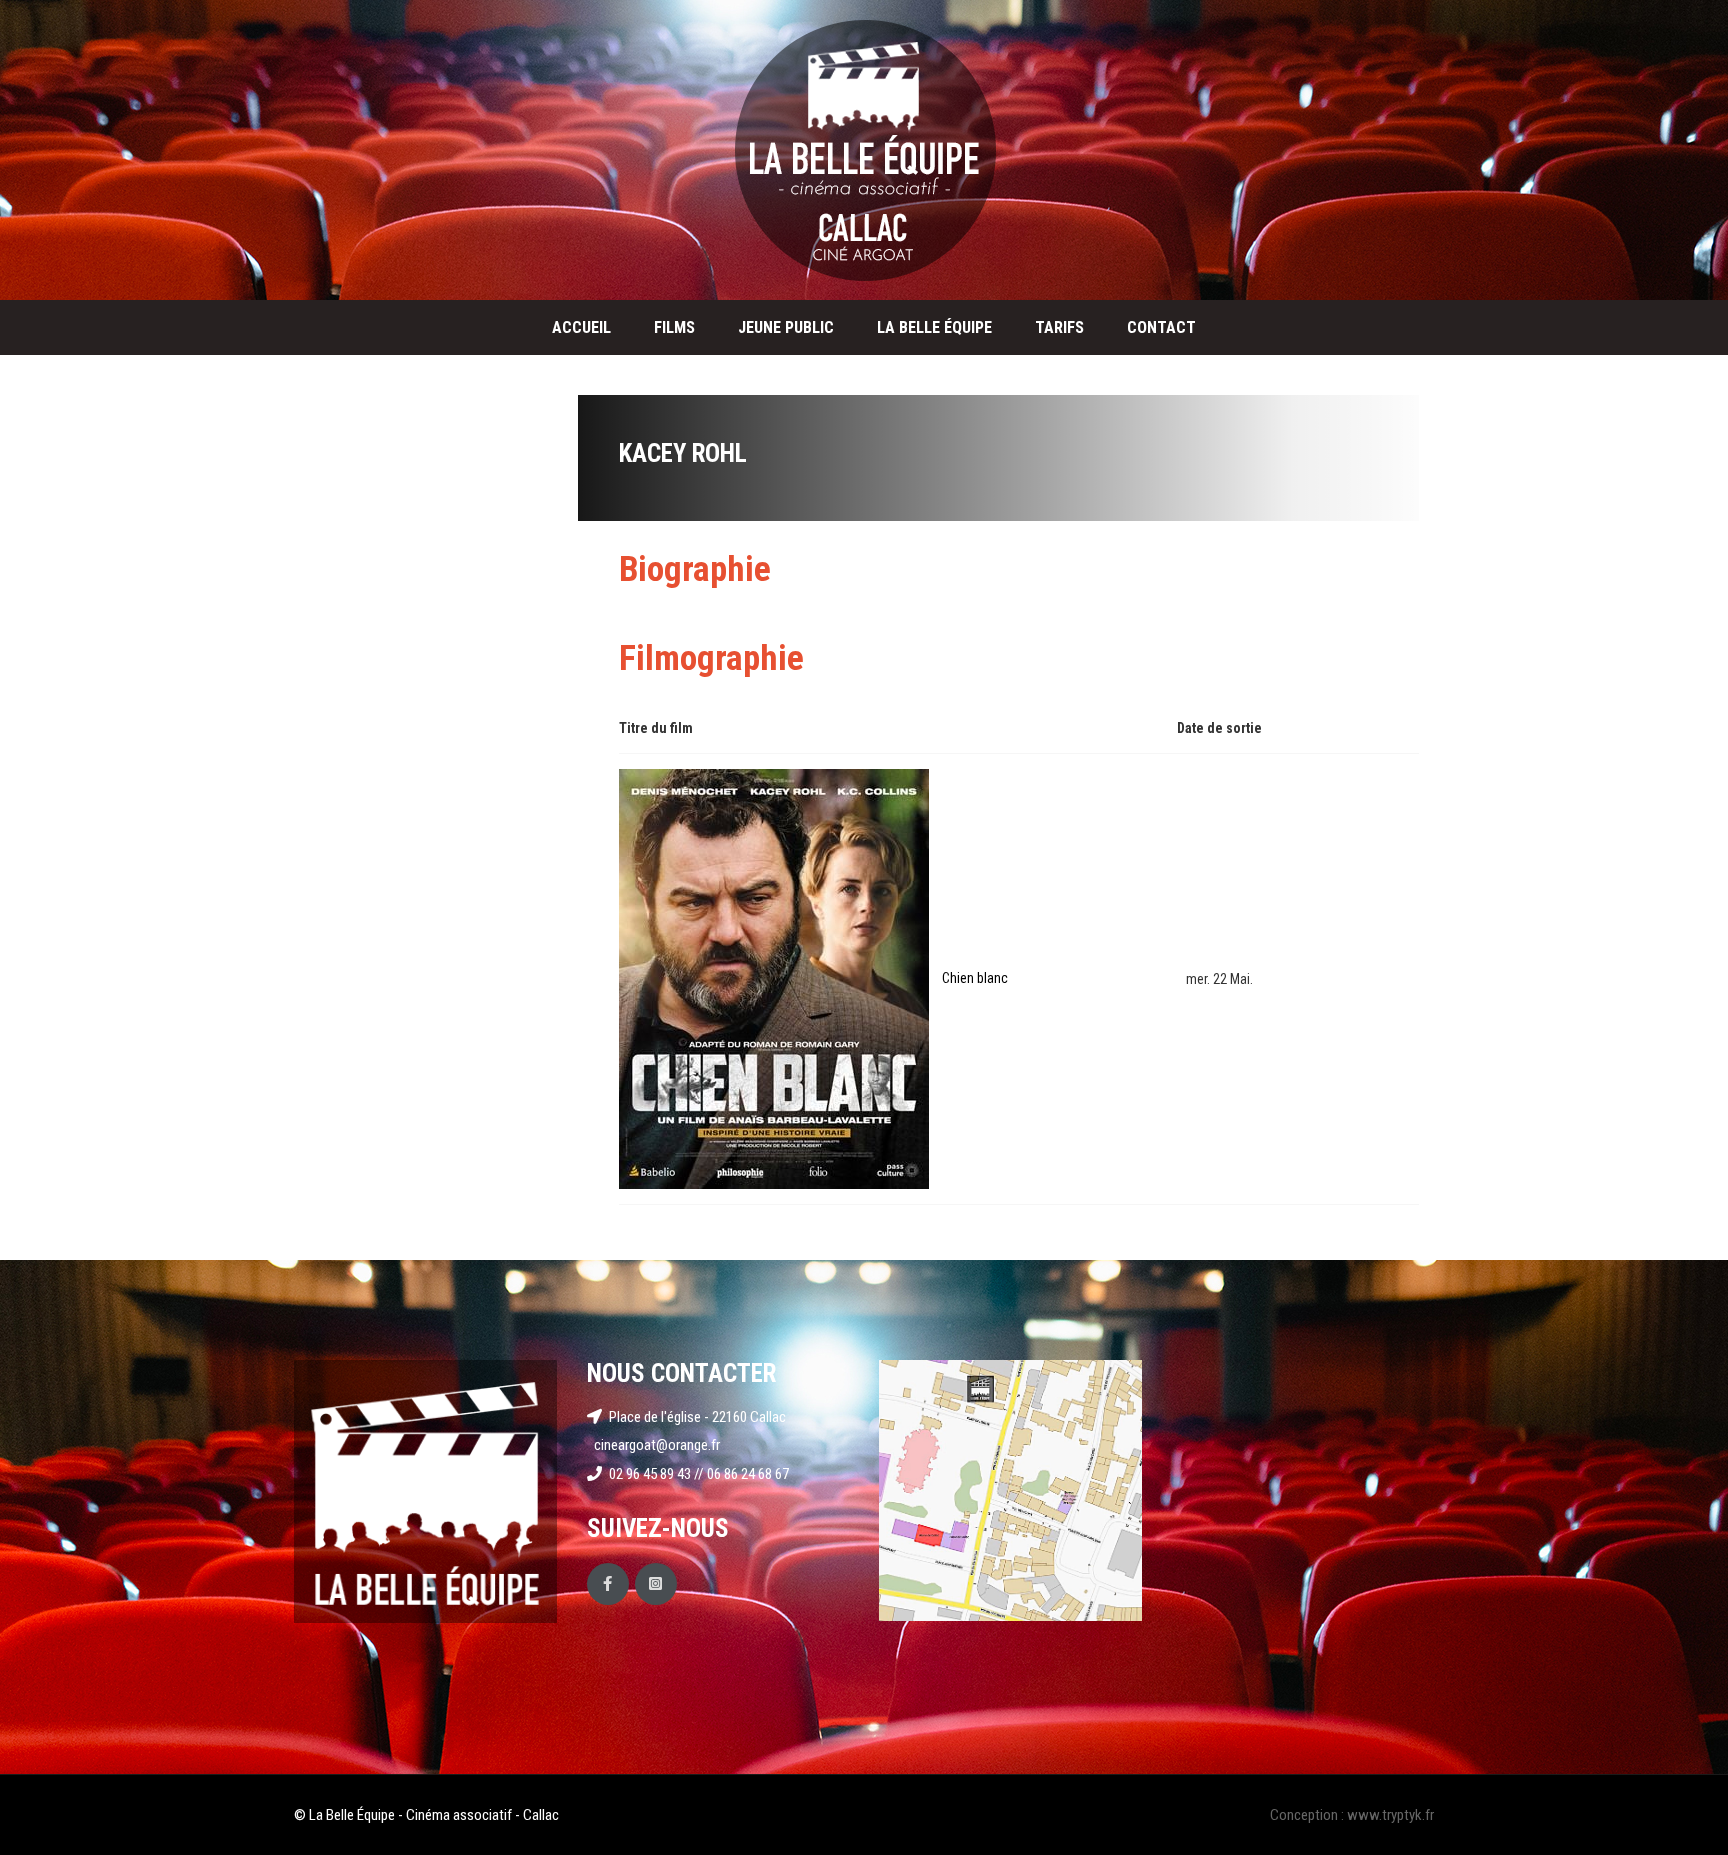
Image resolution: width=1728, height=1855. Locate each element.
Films (674, 327)
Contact (1161, 327)
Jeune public (786, 327)
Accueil (581, 327)
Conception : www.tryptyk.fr (1352, 1815)
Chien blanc (975, 978)
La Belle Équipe (934, 327)
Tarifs (1059, 327)
